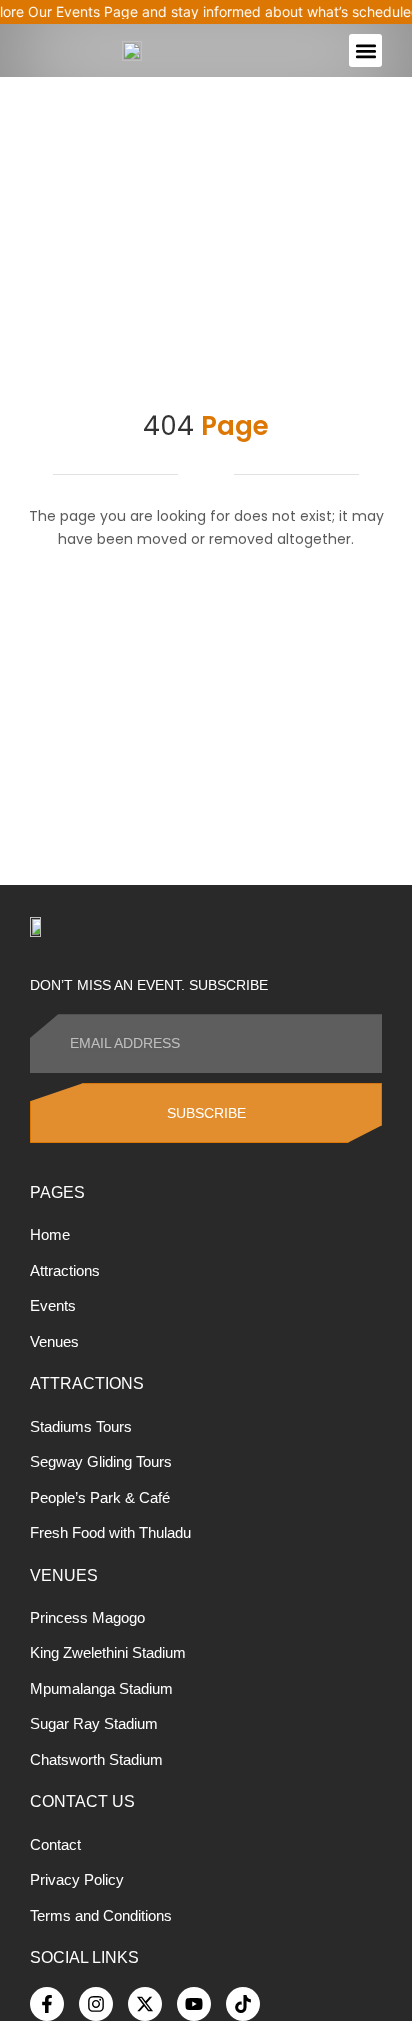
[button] (365, 50)
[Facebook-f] (47, 2004)
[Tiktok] (243, 2004)
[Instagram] (96, 2004)
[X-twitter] (145, 2004)
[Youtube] (194, 2004)
